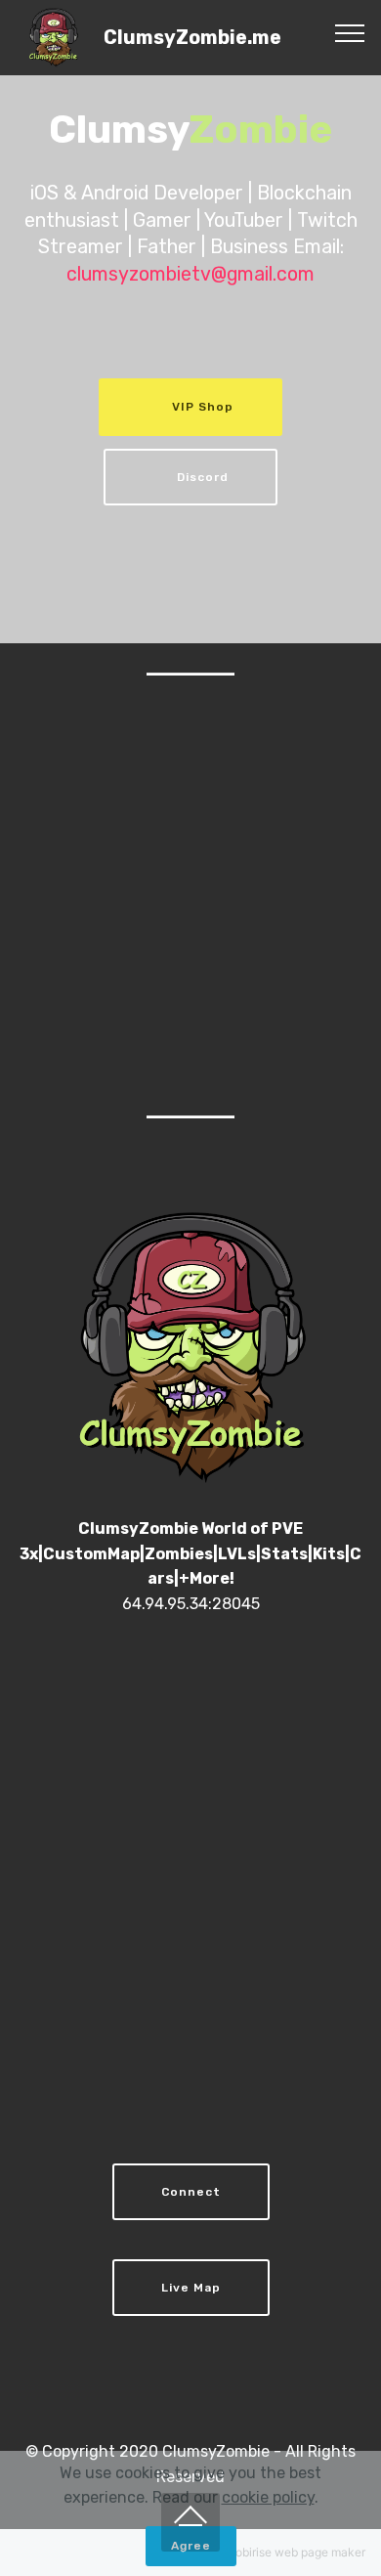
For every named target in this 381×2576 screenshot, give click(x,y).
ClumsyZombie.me (192, 38)
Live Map (191, 2288)
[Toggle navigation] (350, 32)
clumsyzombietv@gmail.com (190, 274)
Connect (191, 2192)
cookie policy (268, 2497)
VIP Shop (203, 407)
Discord (203, 477)
